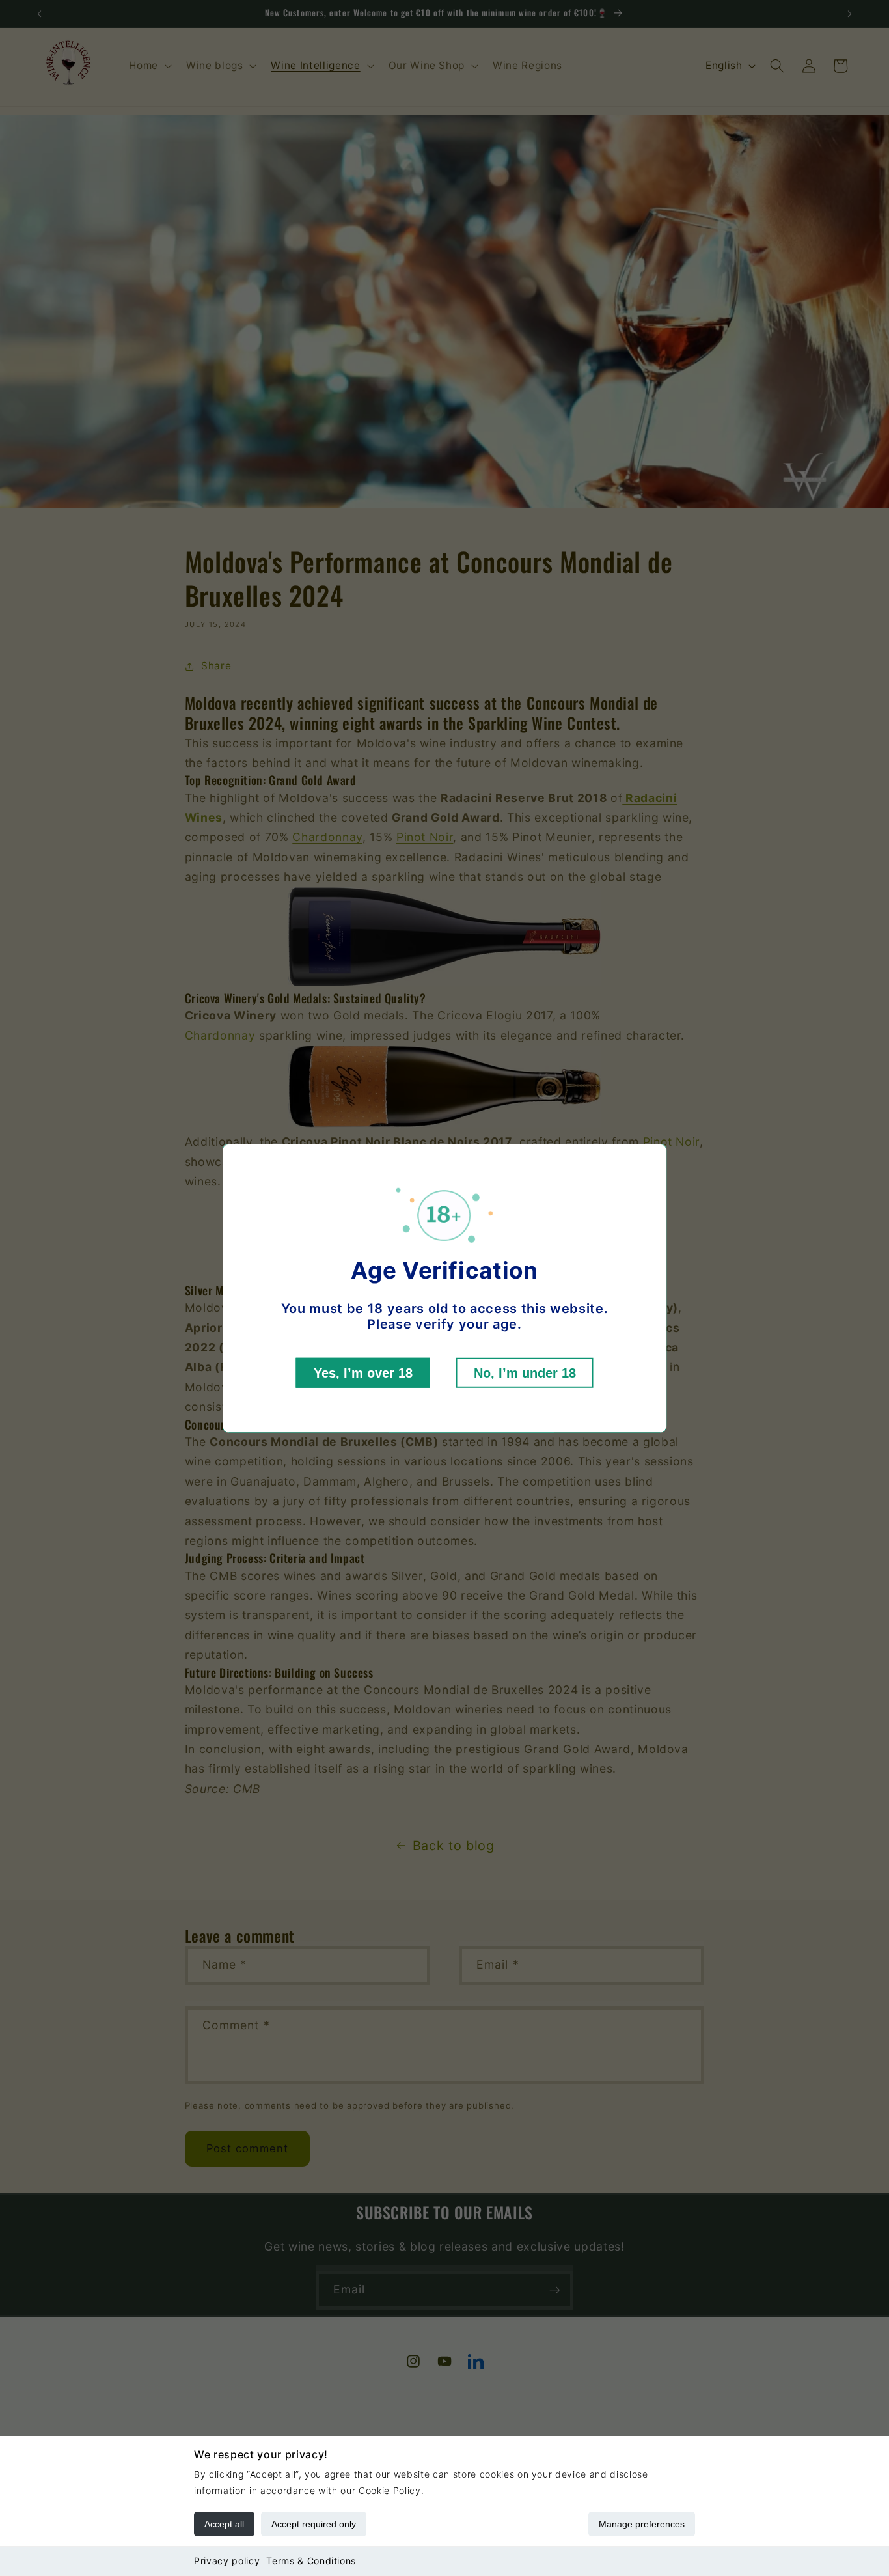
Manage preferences (642, 2524)
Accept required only (314, 2524)
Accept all (224, 2524)
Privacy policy (227, 2561)
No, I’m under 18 (525, 1373)
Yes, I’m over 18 (363, 1373)
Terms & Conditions (311, 2561)
